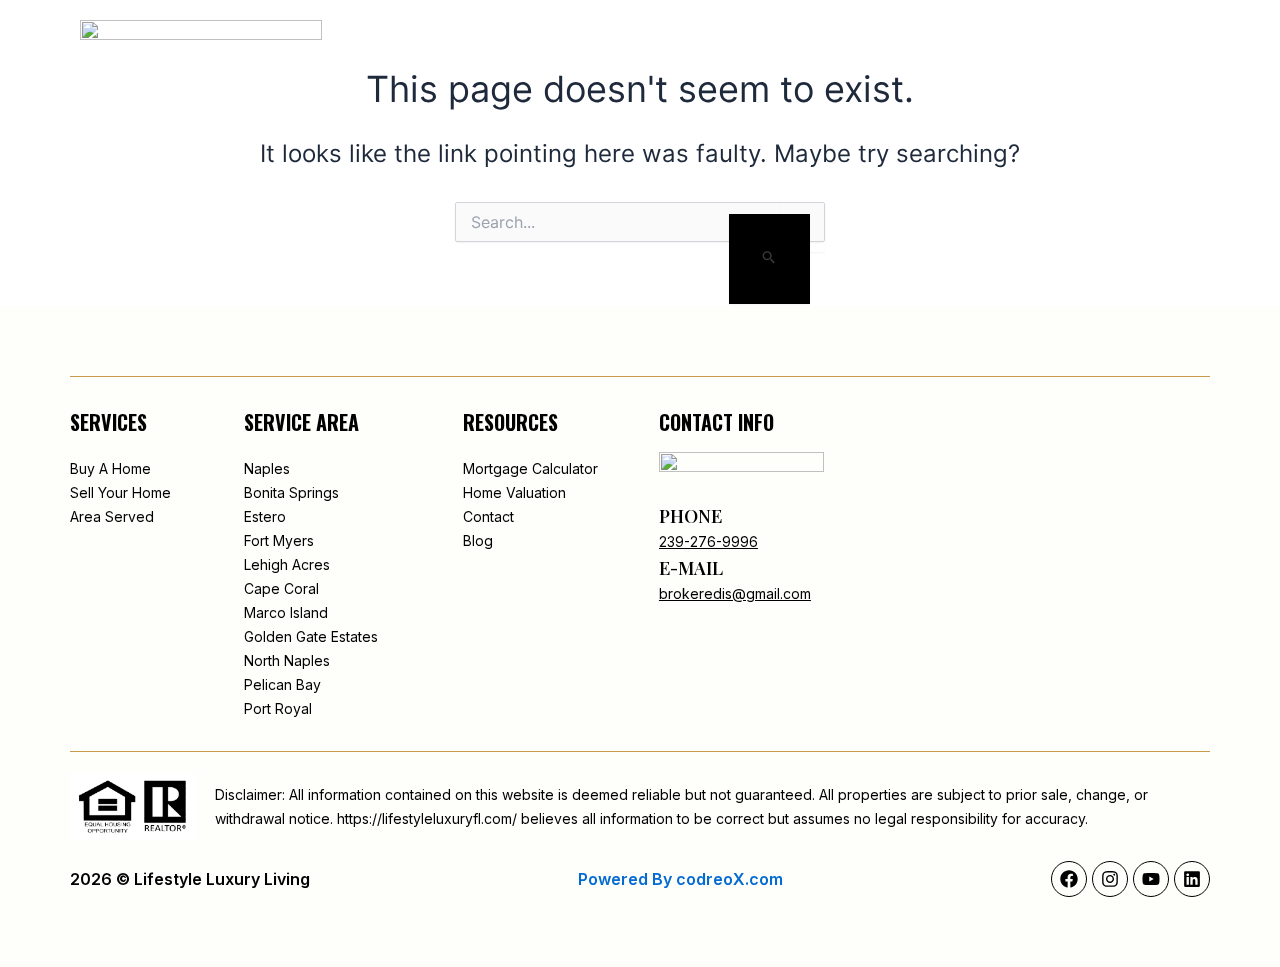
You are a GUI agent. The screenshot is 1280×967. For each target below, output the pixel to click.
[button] (1077, 47)
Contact (989, 46)
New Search (702, 46)
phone (690, 516)
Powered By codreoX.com (680, 879)
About (600, 46)
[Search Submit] (769, 259)
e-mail (691, 568)
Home (525, 46)
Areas (801, 46)
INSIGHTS (889, 46)
